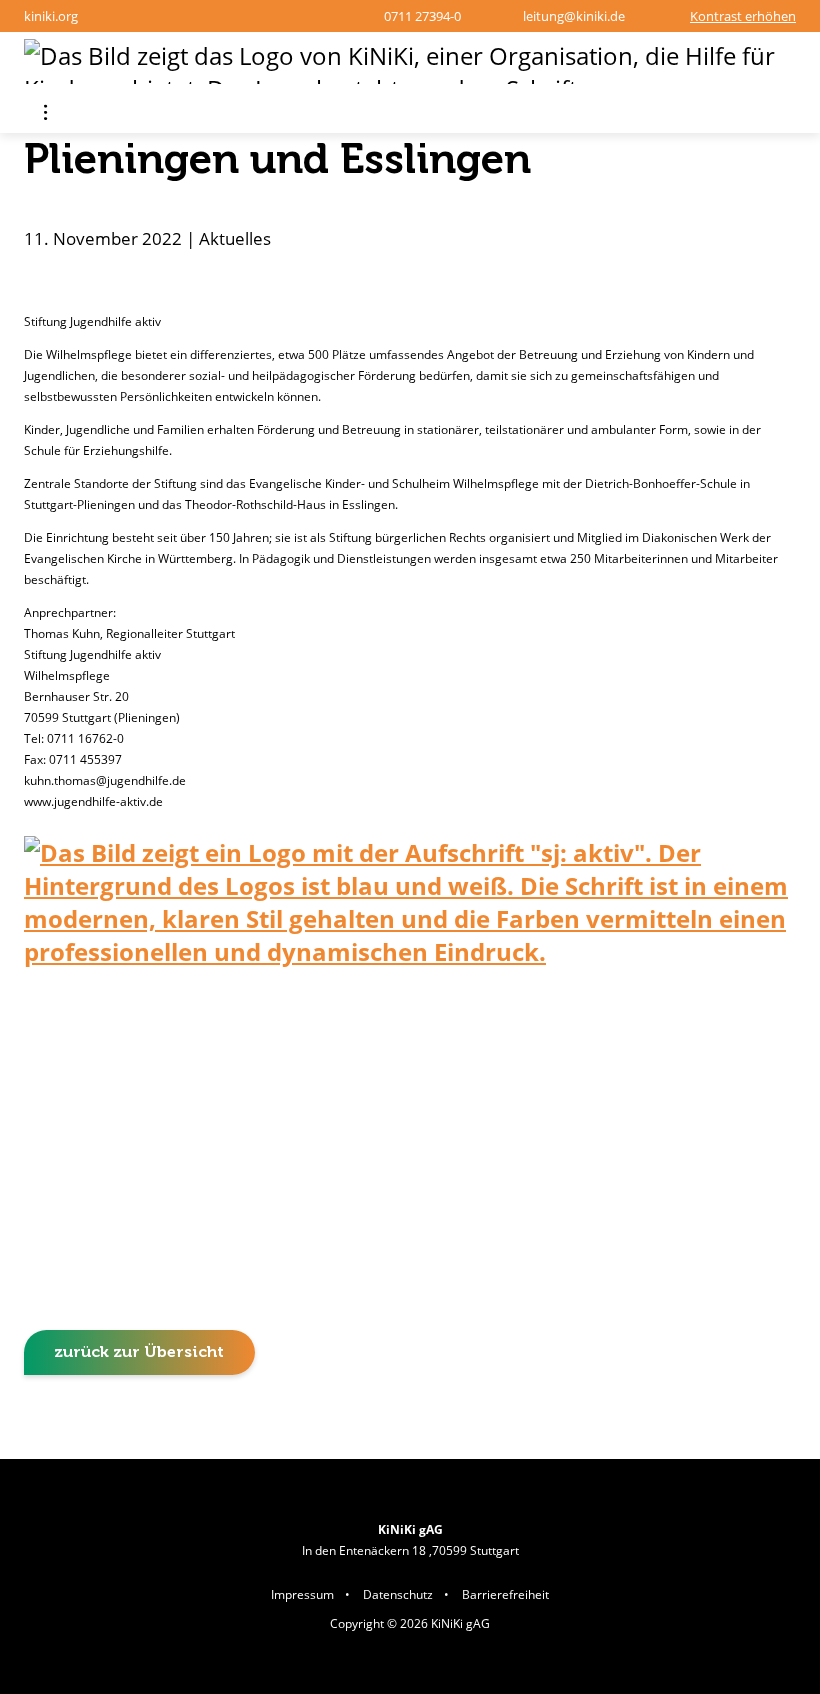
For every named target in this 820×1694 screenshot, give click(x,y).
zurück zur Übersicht (139, 1351)
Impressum (302, 1594)
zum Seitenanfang (749, 1430)
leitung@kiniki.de (573, 16)
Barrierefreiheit (505, 1594)
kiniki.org (51, 16)
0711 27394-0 (422, 16)
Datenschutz (398, 1594)
